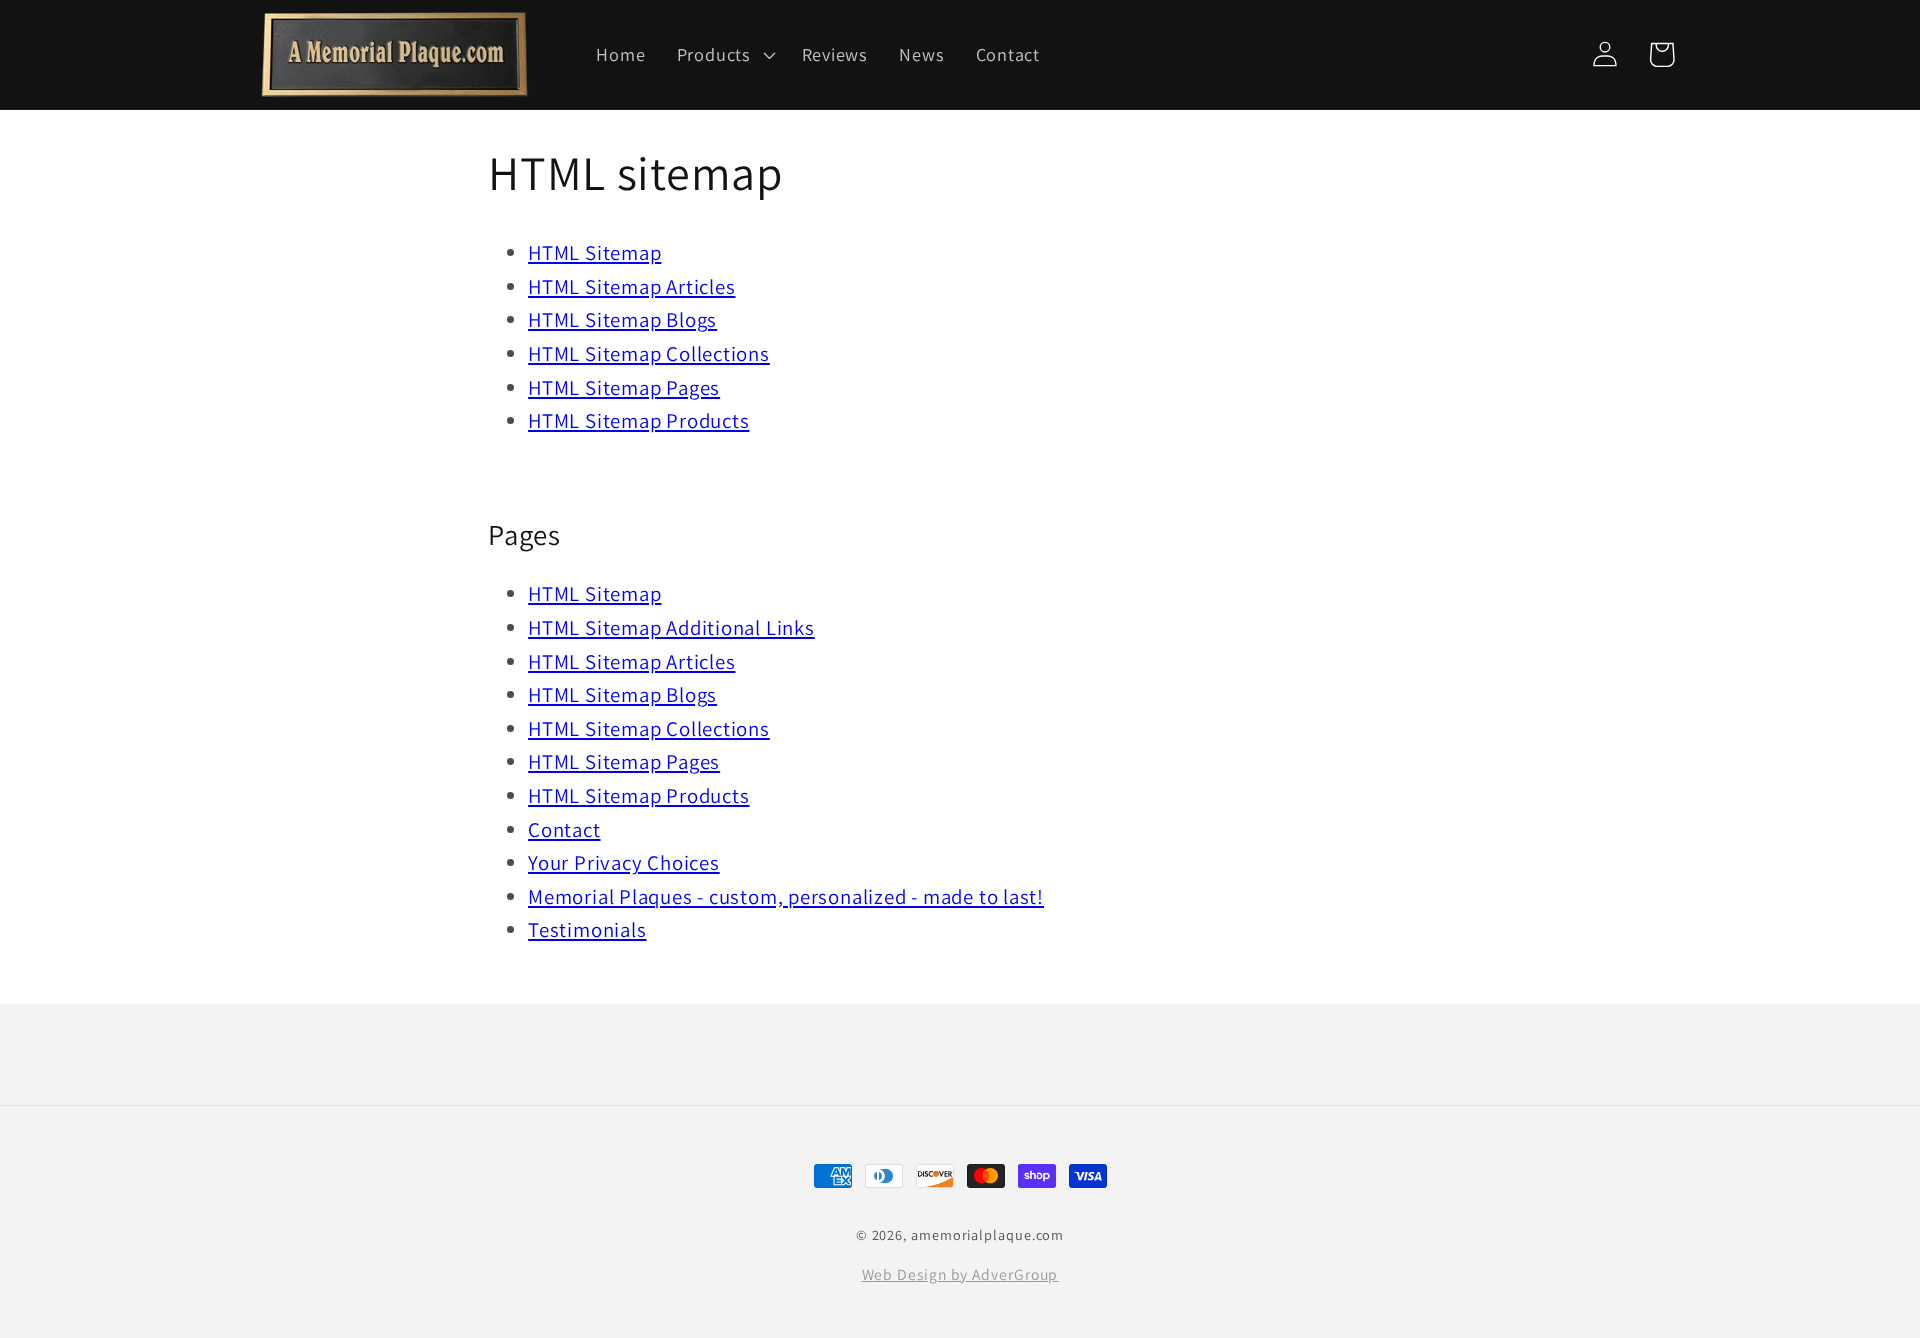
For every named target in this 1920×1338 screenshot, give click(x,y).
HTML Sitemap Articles (631, 286)
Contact (564, 829)
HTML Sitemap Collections (649, 353)
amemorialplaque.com (987, 1234)
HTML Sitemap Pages (624, 387)
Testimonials (587, 929)
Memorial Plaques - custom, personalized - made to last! (786, 896)
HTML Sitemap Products (638, 420)
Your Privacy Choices (624, 862)
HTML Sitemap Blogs (622, 319)
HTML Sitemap (594, 252)
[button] (723, 54)
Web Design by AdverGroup (960, 1274)
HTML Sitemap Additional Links (671, 627)
